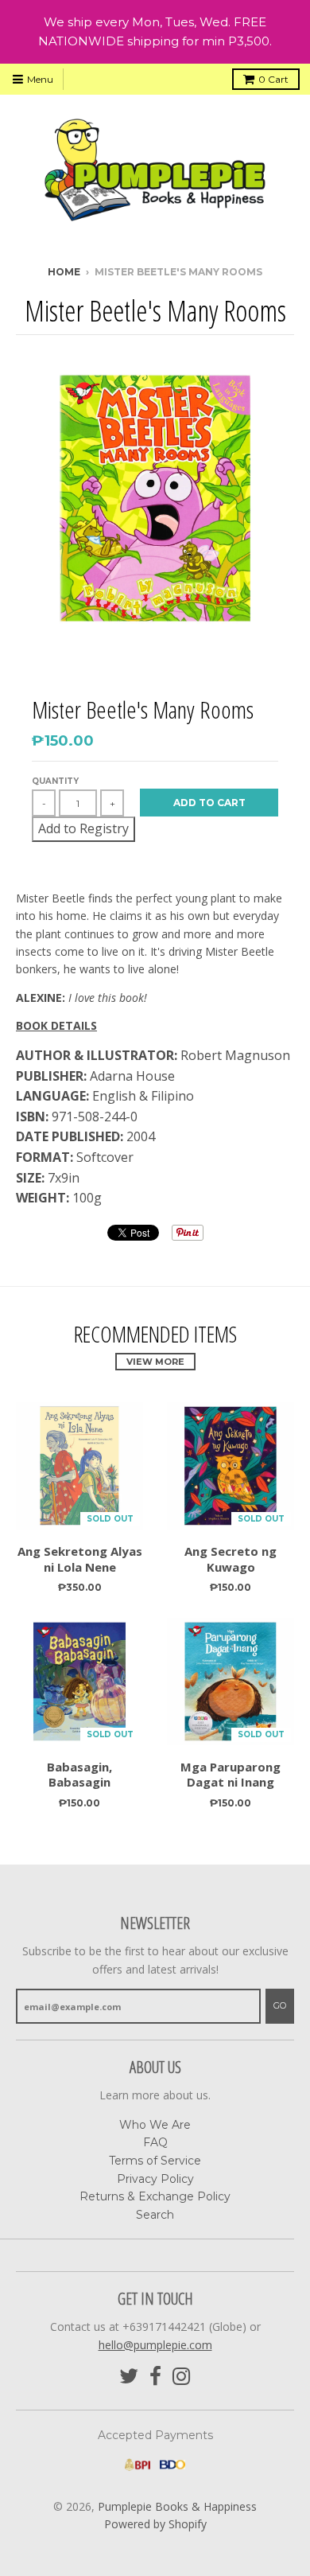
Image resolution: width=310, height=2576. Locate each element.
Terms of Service (155, 2161)
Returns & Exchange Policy (155, 2196)
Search (155, 2215)
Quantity (55, 781)
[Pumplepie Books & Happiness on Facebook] (155, 2377)
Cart (273, 79)
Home (64, 272)
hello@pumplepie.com (155, 2345)
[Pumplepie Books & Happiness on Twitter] (129, 2377)
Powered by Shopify (155, 2524)
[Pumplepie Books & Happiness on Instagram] (182, 2377)
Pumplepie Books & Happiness (177, 2506)
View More (155, 1362)
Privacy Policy (155, 2179)
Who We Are (155, 2125)
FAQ (155, 2142)
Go (280, 2005)
